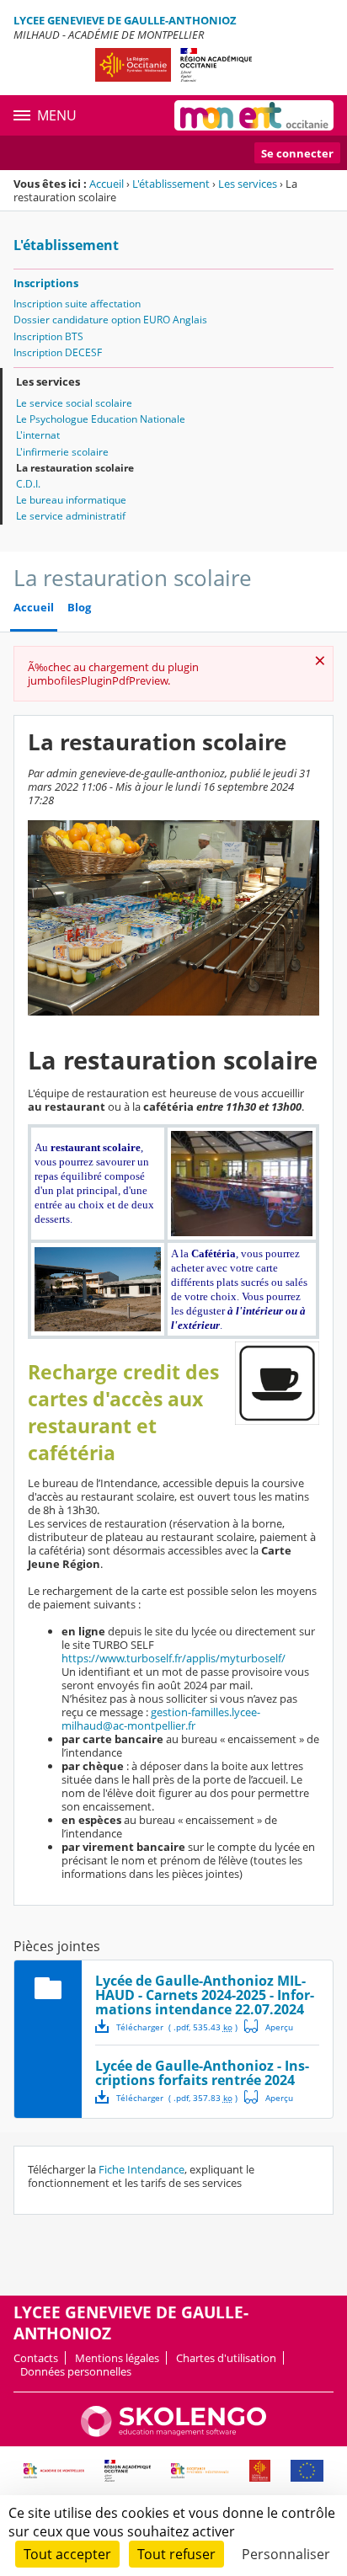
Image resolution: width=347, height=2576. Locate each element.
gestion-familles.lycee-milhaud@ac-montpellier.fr (161, 1719)
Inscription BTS (48, 336)
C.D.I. (28, 484)
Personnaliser (286, 2554)
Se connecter (297, 153)
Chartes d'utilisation (226, 2358)
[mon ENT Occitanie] (254, 115)
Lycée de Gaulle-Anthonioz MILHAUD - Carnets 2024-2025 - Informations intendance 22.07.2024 (205, 1995)
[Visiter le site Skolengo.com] (173, 2433)
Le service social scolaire (74, 403)
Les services (248, 184)
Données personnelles (76, 2371)
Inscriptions (46, 283)
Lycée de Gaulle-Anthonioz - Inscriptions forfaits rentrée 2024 (202, 2073)
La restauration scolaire (75, 468)
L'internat (38, 435)
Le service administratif (71, 516)
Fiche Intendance (141, 2169)
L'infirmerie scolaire (62, 452)
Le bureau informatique (71, 500)
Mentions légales (117, 2358)
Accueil (107, 184)
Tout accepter (67, 2554)
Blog (79, 608)
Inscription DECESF (58, 352)
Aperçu (269, 2026)
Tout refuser (176, 2554)
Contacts (36, 2358)
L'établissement (171, 184)
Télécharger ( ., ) (177, 2027)
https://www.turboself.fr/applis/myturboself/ (173, 1658)
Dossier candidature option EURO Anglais (110, 320)
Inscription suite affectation (77, 304)
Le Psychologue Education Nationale (101, 419)
